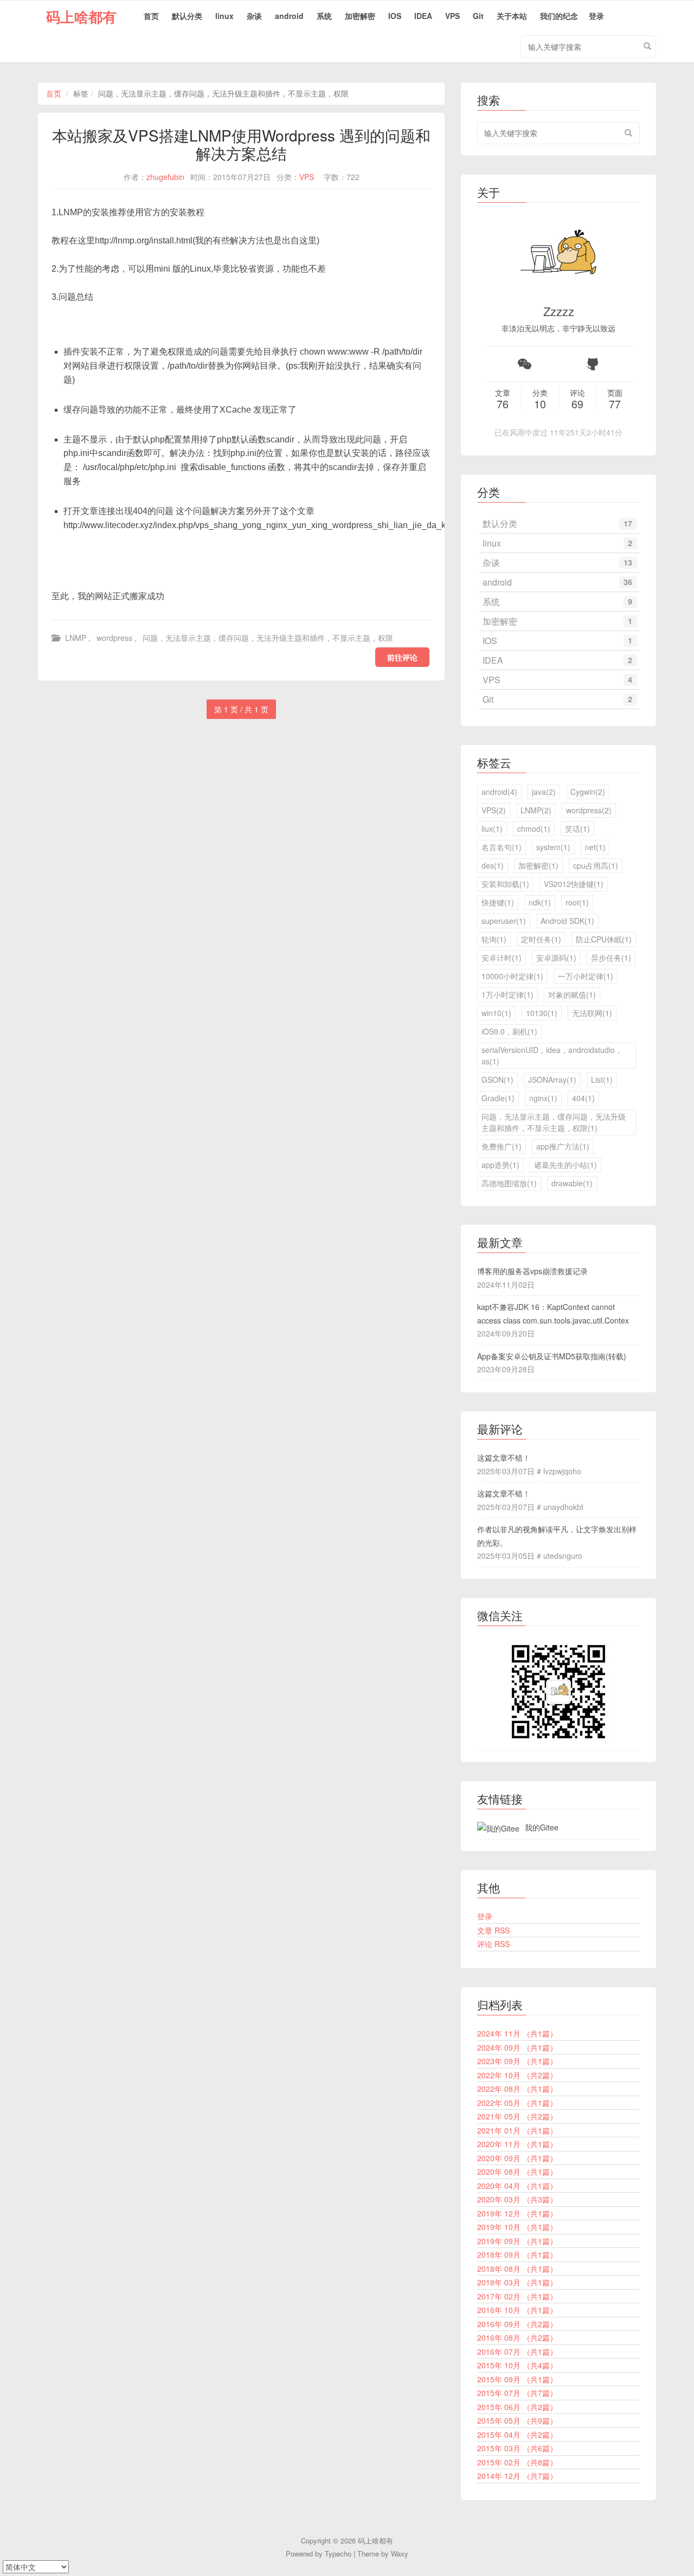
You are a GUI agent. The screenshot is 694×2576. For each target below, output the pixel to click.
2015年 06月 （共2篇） (517, 2407)
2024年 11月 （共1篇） (517, 2033)
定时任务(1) (541, 939)
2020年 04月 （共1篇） (517, 2186)
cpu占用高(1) (596, 865)
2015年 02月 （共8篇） (517, 2462)
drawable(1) (572, 1183)
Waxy (400, 2553)
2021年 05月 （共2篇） (517, 2116)
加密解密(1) (538, 865)
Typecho (338, 2553)
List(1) (602, 1080)
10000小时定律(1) (512, 976)
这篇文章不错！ (504, 1457)
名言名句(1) (502, 847)
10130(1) (542, 1013)
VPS (452, 16)
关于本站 (512, 16)
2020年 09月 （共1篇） (517, 2158)
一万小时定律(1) (586, 976)
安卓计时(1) (502, 958)
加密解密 (360, 16)
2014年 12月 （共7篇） (517, 2476)
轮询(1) (494, 939)
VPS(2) (494, 810)
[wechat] (525, 364)
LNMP (76, 638)
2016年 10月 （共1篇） (517, 2310)
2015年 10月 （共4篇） (517, 2365)
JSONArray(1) (552, 1080)
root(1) (577, 902)
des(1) (493, 865)
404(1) (583, 1098)
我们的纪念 (559, 16)
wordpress (114, 638)
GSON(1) (497, 1080)
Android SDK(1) (567, 921)
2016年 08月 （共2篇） (517, 2337)
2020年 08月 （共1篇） (517, 2172)
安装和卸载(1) (505, 884)
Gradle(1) (498, 1098)
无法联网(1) (592, 1013)
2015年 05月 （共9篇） (517, 2420)
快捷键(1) (498, 902)
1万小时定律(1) (507, 994)
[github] (592, 364)
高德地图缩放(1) (509, 1183)
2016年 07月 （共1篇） (517, 2352)
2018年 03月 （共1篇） (517, 2282)
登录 (596, 16)
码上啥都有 (81, 17)
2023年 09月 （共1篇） (517, 2061)
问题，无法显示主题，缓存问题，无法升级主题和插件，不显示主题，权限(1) (554, 1122)
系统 (324, 16)
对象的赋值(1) (572, 994)
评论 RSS (493, 1944)
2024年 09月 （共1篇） (517, 2047)
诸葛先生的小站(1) (566, 1165)
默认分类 (187, 16)
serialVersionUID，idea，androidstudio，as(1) (552, 1055)
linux (224, 16)
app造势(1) (500, 1165)
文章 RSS (493, 1930)
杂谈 (254, 16)
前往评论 (402, 657)
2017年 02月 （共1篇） (517, 2296)
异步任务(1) (611, 958)
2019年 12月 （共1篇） (517, 2213)
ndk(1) (540, 902)
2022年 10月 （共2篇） (517, 2075)
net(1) (595, 847)
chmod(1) (534, 828)
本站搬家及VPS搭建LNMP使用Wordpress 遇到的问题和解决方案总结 (241, 144)
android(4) (499, 792)
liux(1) (492, 828)
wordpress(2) (589, 810)
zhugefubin (165, 177)
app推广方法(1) (563, 1146)
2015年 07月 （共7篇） (517, 2393)
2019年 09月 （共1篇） (517, 2241)
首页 (151, 16)
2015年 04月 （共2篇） (517, 2434)
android (289, 16)
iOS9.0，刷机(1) (509, 1031)
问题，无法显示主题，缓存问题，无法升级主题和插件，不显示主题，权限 (268, 638)
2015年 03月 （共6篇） (517, 2448)
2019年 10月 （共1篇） (517, 2227)
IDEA (423, 16)
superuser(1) (504, 921)
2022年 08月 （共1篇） (517, 2089)
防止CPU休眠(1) (604, 939)
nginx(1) (543, 1098)
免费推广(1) (502, 1146)
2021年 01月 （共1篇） (517, 2130)
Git (478, 16)
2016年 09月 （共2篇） (517, 2324)
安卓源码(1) (556, 958)
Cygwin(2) (588, 792)
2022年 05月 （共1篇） (517, 2103)
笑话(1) (577, 828)
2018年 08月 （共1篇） (517, 2269)
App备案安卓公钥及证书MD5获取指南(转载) (552, 1356)
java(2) (544, 792)
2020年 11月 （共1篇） (517, 2144)
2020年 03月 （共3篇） (517, 2199)
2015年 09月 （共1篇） (517, 2379)
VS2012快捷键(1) (574, 884)
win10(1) (496, 1013)
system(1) (553, 847)
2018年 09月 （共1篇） (517, 2254)
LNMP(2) (536, 810)
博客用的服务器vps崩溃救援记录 (532, 1271)
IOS (395, 16)
